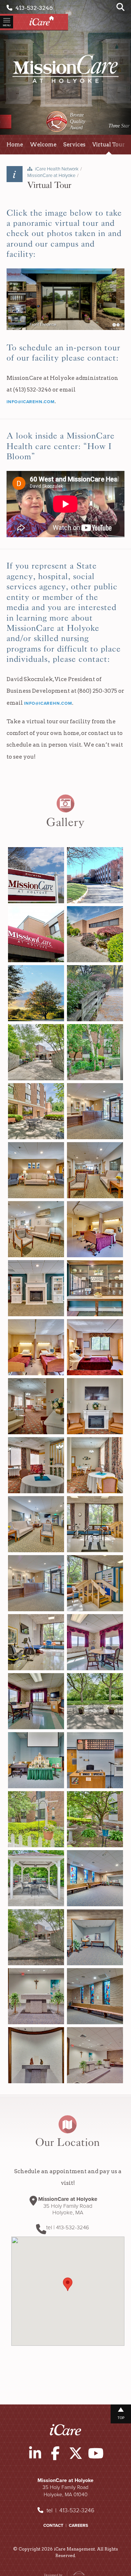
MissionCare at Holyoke (51, 176)
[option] (66, 121)
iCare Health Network (57, 169)
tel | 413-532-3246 (70, 2510)
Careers (78, 2525)
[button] (68, 2284)
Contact (53, 2525)
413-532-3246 (33, 8)
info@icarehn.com (31, 402)
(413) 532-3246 (32, 390)
